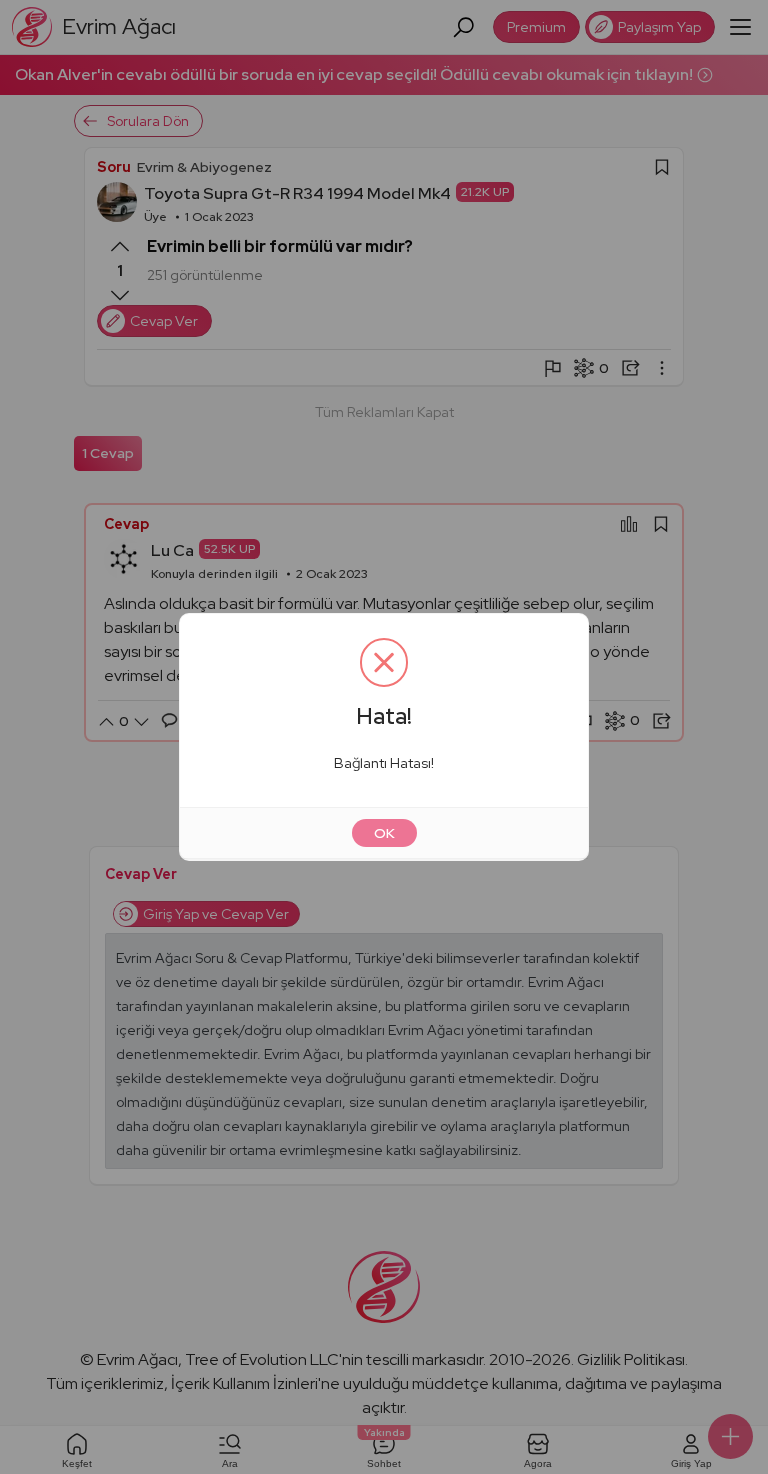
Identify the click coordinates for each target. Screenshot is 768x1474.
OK (384, 833)
